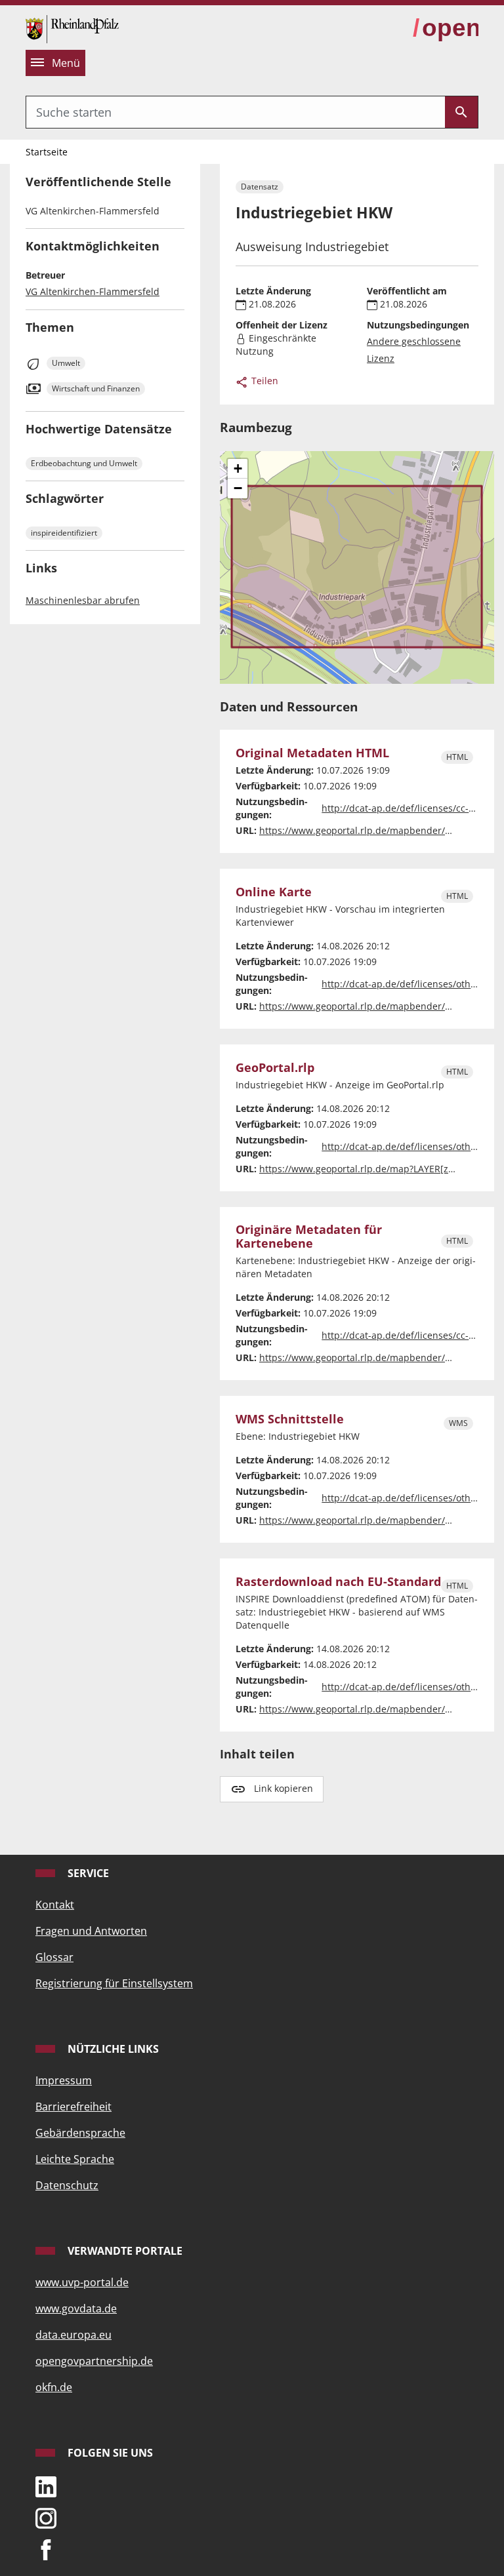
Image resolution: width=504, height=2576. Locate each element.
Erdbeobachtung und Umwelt (84, 463)
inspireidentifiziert (64, 533)
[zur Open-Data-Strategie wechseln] (446, 28)
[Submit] (461, 112)
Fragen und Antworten (91, 1931)
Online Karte (274, 892)
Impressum (64, 2080)
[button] (238, 469)
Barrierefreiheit (73, 2107)
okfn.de (54, 2387)
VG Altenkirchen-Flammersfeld (93, 291)
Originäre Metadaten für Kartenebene (309, 1237)
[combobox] (236, 112)
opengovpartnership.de (94, 2361)
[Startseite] (72, 28)
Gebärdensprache (80, 2133)
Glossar (54, 1957)
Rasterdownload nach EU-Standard (338, 1582)
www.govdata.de (76, 2308)
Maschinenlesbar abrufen (83, 600)
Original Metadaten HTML (312, 753)
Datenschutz (67, 2185)
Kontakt (55, 1905)
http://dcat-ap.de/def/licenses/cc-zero (405, 808)
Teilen (263, 381)
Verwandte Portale (124, 2251)
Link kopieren (283, 1788)
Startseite (47, 152)
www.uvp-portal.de (82, 2282)
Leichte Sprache (75, 2159)
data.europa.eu (73, 2335)
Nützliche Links (112, 2049)
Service (87, 1873)
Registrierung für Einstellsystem (114, 1983)
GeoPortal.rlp (275, 1068)
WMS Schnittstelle (290, 1419)
